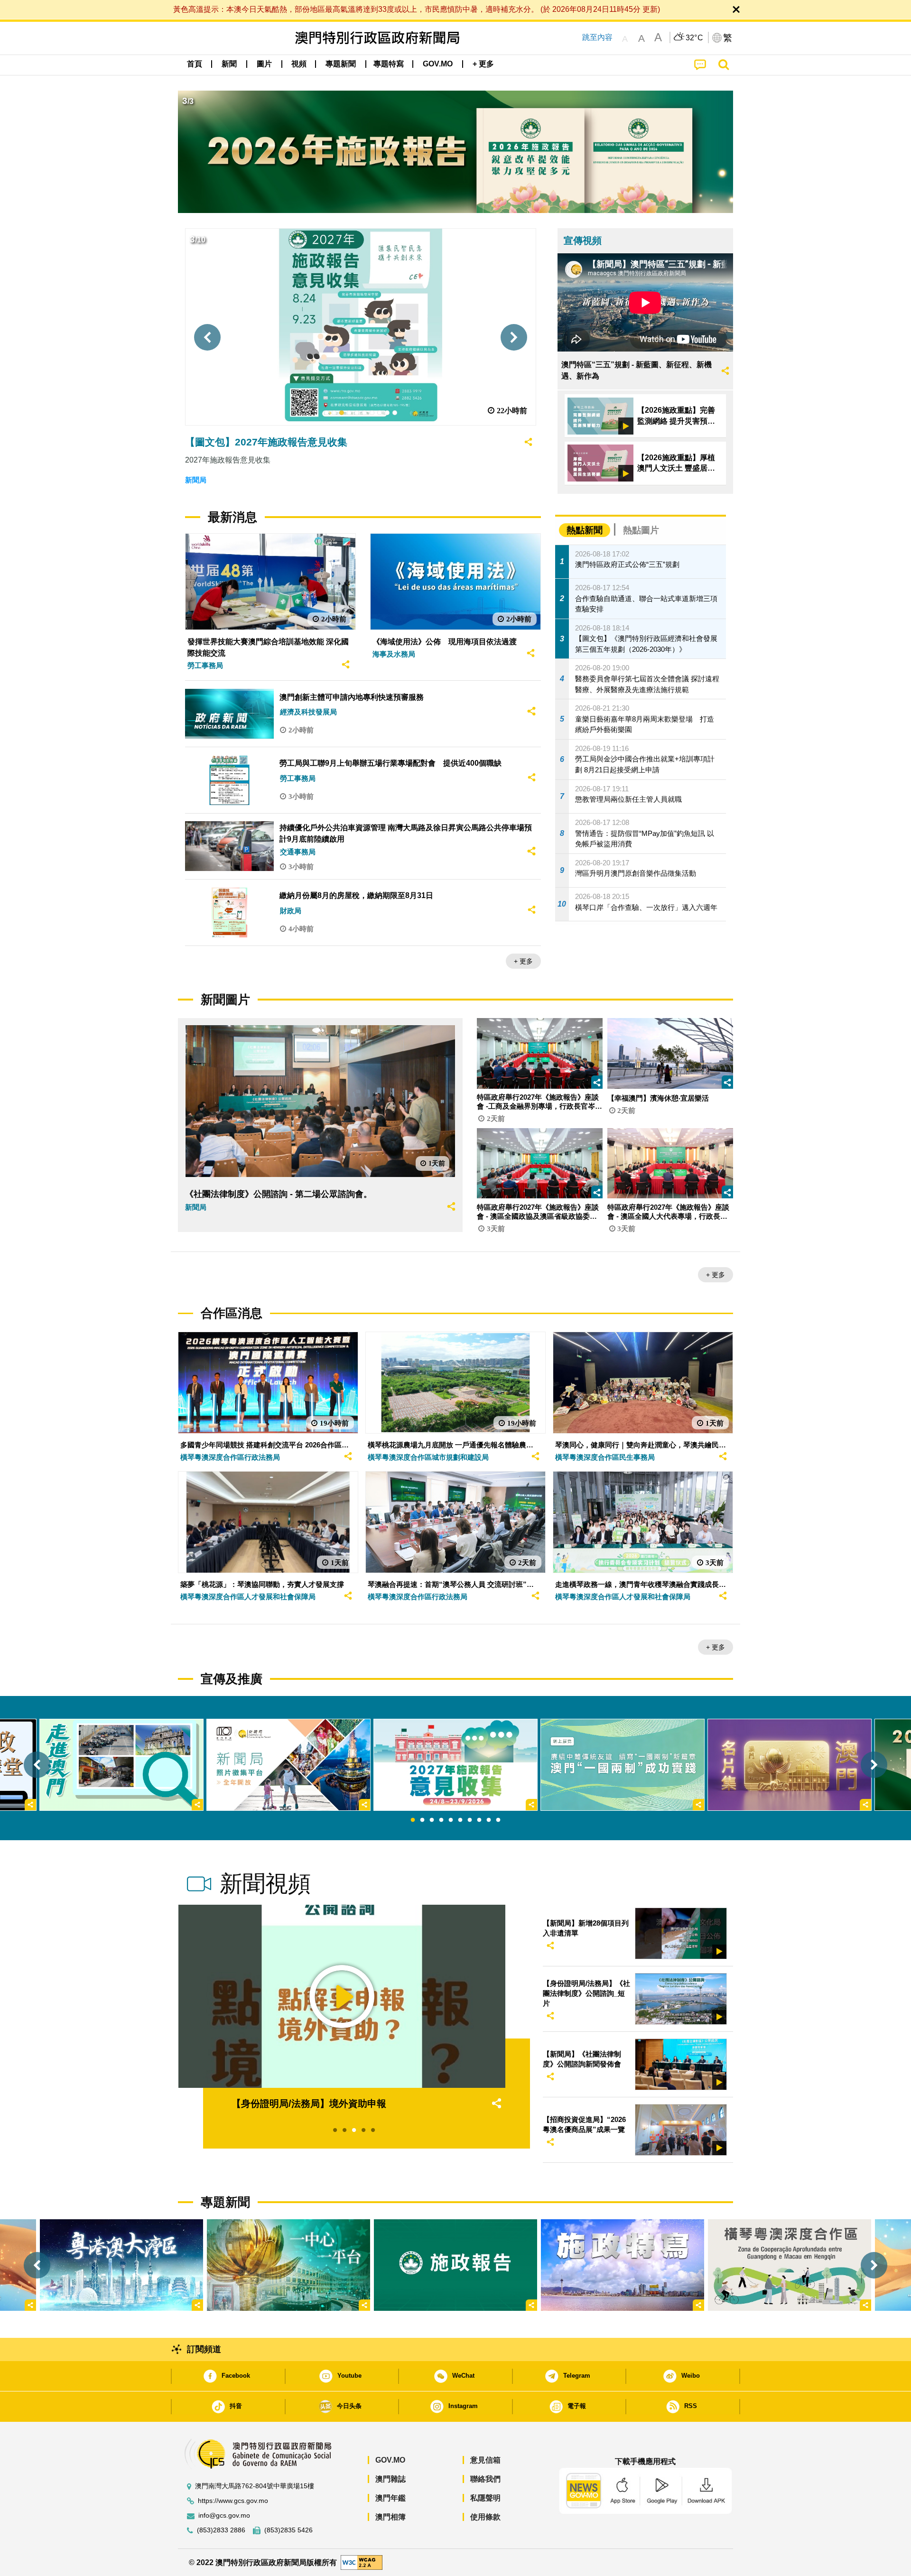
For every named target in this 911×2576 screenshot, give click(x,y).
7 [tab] (470, 1820)
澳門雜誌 (390, 2479)
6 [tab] (460, 1820)
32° (695, 38)
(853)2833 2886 (221, 2530)
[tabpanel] (455, 1765)
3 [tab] (432, 1820)
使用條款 (485, 2517)
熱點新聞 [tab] (585, 530)
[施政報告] (455, 2265)
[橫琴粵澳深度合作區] (790, 2265)
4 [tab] (441, 1820)
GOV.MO (390, 2460)
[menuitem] (229, 64)
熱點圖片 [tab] (641, 530)
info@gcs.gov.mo (224, 2516)
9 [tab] (489, 1820)
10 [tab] (498, 1820)
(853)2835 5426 (288, 2530)
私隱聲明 (485, 2498)
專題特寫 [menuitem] (389, 64)
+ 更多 (523, 961)
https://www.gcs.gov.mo (233, 2501)
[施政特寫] (623, 2265)
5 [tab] (451, 1820)
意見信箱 (485, 2460)
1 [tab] (413, 1820)
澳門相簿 (390, 2517)
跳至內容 (597, 37)
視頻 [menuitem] (299, 64)
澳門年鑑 (390, 2498)
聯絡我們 (485, 2479)
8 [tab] (479, 1820)
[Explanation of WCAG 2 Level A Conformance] (362, 2562)
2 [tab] (422, 1820)
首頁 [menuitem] (195, 64)
